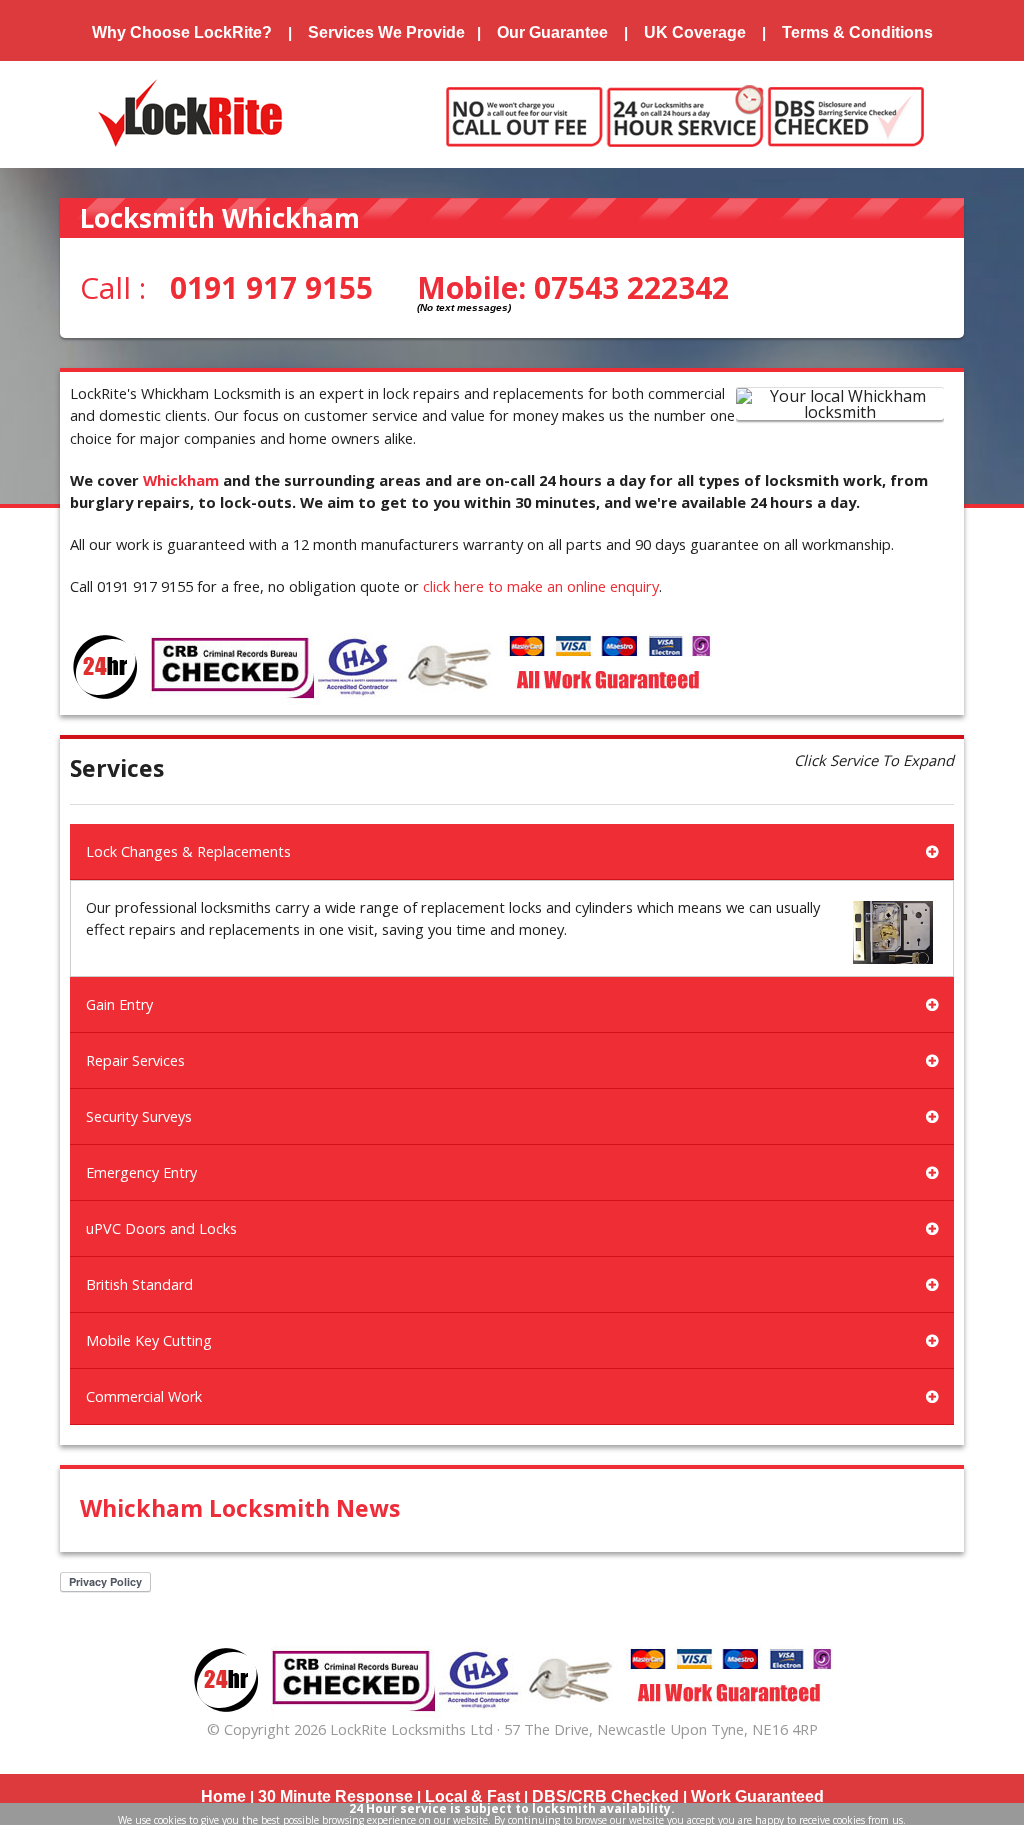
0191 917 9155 (271, 287)
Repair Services (135, 1060)
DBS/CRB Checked (605, 1796)
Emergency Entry (141, 1172)
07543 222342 (631, 287)
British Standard (139, 1284)
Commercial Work (144, 1396)
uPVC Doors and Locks (161, 1228)
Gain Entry (119, 1004)
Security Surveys (139, 1116)
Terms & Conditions (857, 32)
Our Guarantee (552, 32)
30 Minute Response (335, 1796)
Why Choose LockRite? (182, 32)
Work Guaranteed (757, 1796)
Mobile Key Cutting (149, 1340)
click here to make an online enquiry (541, 586)
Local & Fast (472, 1796)
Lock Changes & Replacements (188, 851)
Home (223, 1796)
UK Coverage (695, 32)
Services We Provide (386, 32)
